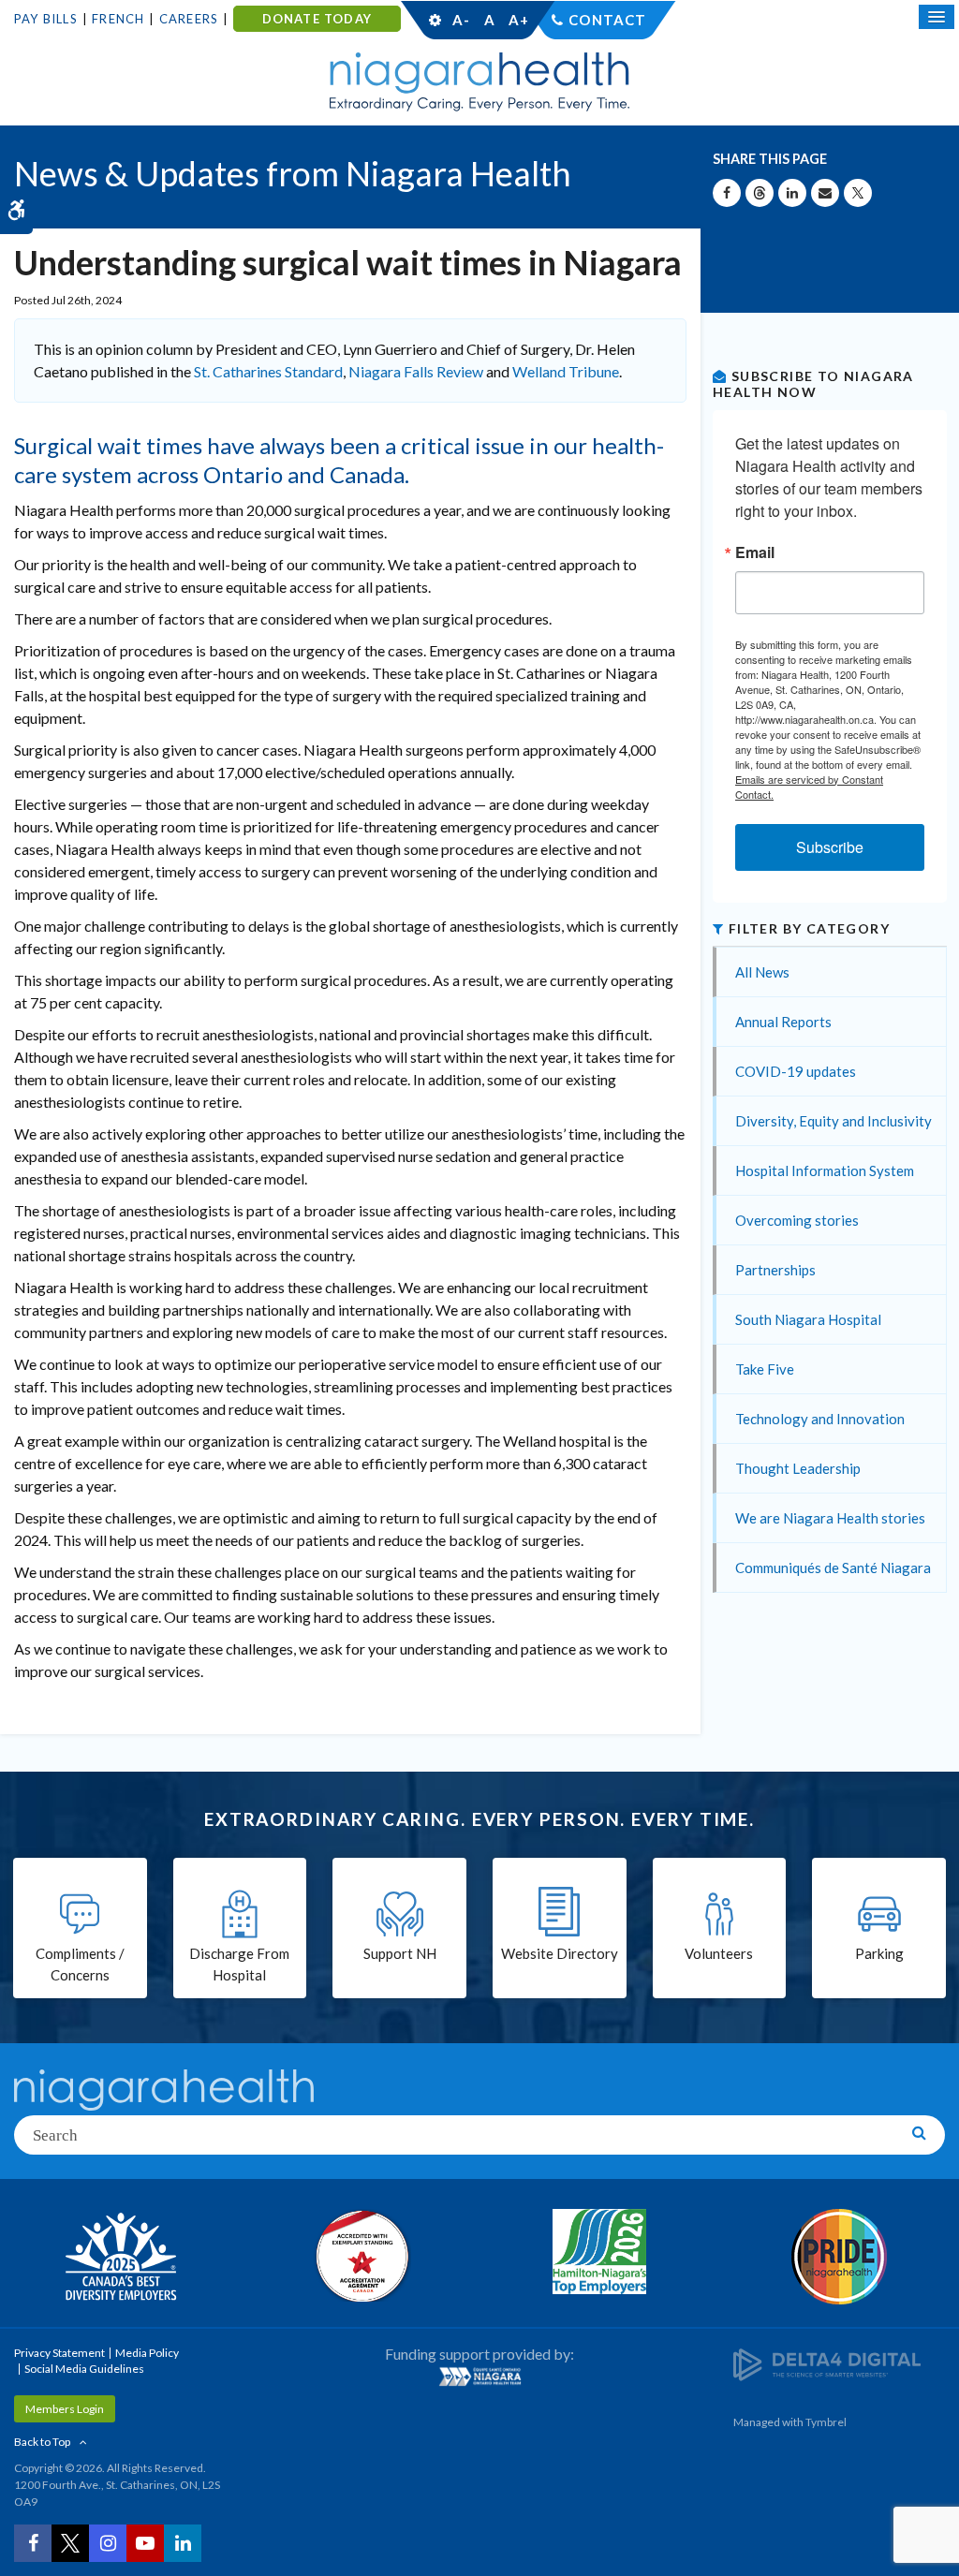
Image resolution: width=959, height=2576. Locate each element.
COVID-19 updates (796, 1071)
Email (755, 552)
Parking (879, 1953)
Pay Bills (46, 19)
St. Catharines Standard (268, 371)
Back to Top (42, 2442)
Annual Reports (783, 1022)
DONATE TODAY (317, 19)
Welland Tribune (566, 371)
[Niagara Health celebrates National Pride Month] (839, 2257)
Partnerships (775, 1270)
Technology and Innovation (820, 1419)
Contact (607, 20)
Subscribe (830, 847)
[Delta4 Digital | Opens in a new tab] (827, 2363)
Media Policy (147, 2353)
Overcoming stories (797, 1220)
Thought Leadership (798, 1468)
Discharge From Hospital (239, 1964)
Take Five (765, 1369)
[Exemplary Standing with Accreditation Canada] (360, 2256)
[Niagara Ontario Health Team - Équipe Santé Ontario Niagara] (479, 2377)
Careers (189, 19)
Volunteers (719, 1953)
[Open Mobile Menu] (937, 17)
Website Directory (560, 1953)
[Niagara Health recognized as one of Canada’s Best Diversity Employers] (120, 2259)
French (118, 19)
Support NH (400, 1953)
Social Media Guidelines (84, 2369)
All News (762, 972)
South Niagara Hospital (808, 1319)
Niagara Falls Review (416, 371)
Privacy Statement (59, 2353)
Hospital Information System (825, 1170)
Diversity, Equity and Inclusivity (834, 1121)
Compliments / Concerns (80, 1964)
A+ (518, 20)
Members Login (65, 2409)
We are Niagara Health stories (830, 1518)
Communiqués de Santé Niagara (833, 1568)
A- (461, 20)
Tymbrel (826, 2422)
